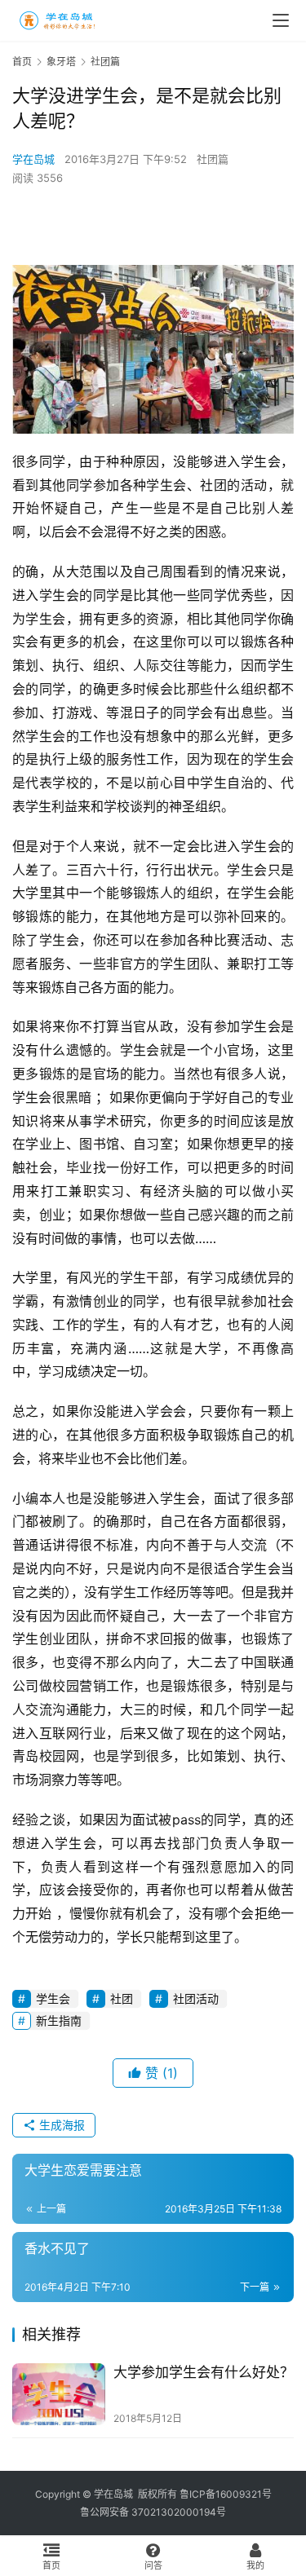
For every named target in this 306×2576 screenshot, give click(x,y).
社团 (122, 1998)
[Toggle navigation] (281, 20)
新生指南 (59, 2020)
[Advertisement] (159, 224)
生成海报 (60, 2125)
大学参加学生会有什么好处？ (204, 2372)
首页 (22, 62)
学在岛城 (33, 159)
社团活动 (196, 1998)
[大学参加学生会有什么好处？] (59, 2394)
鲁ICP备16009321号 (226, 2494)
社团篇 (213, 159)
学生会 (53, 1998)
